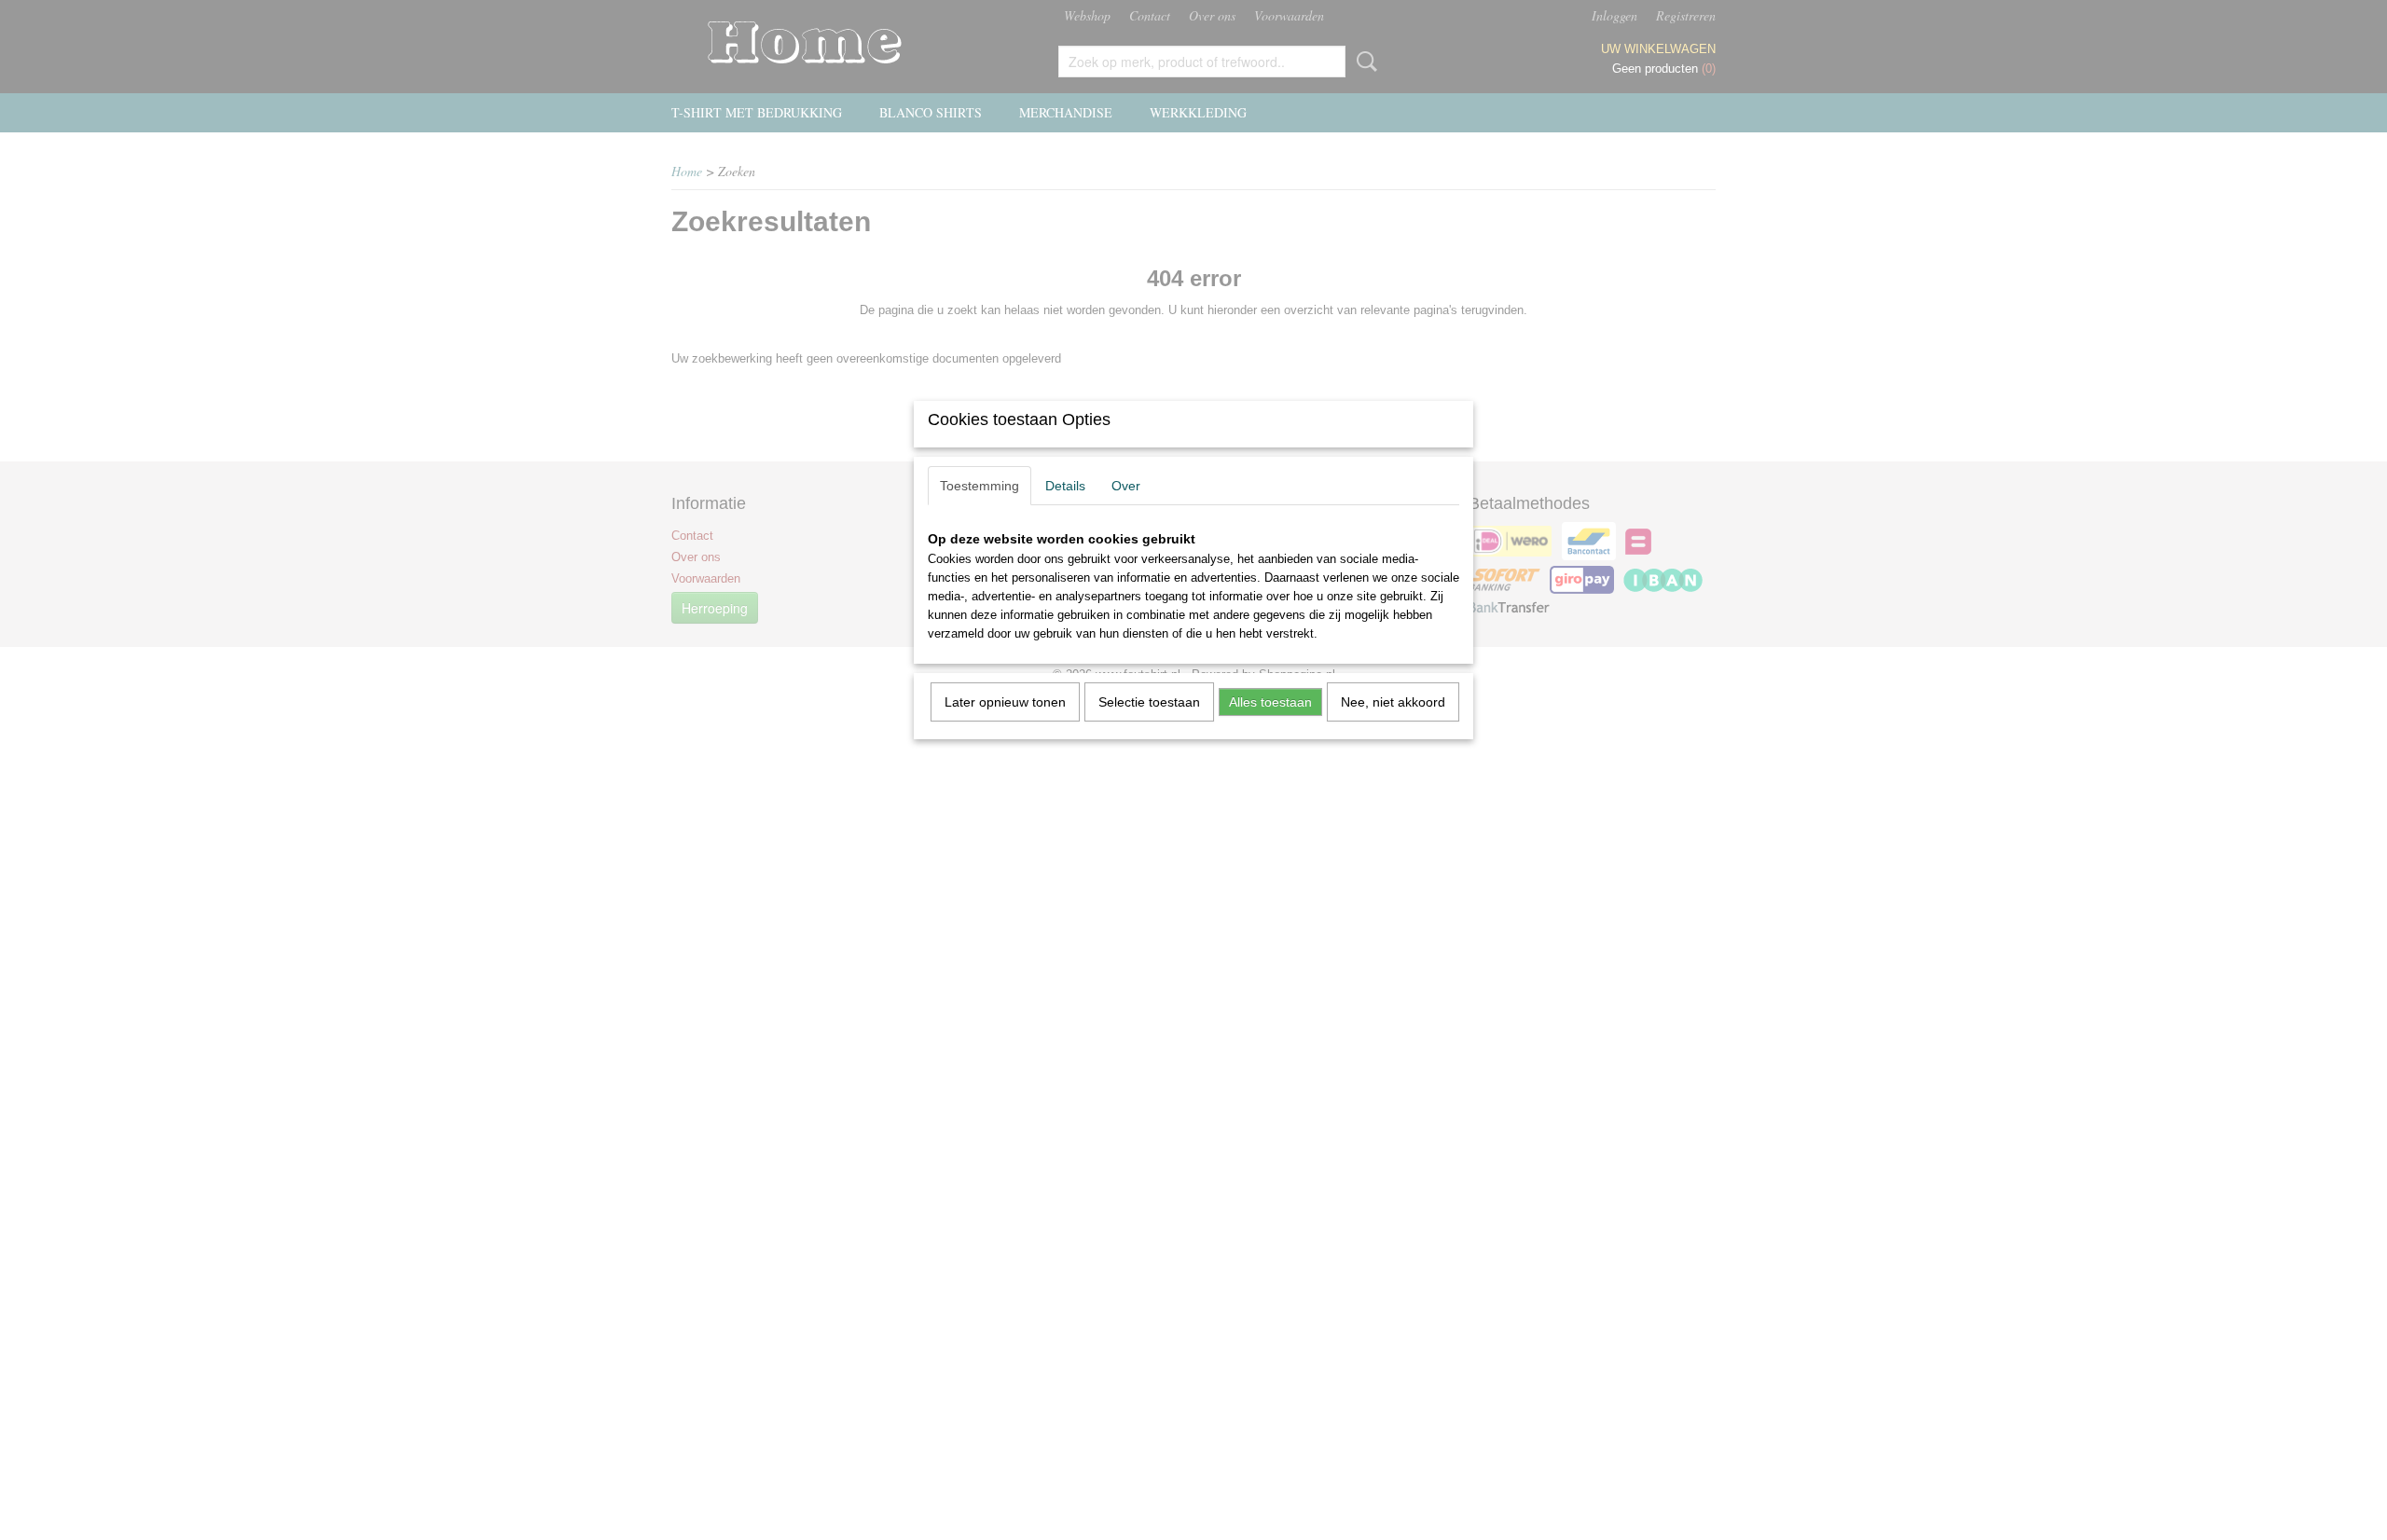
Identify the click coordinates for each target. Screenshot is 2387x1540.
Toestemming (980, 486)
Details (1065, 486)
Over (1126, 486)
